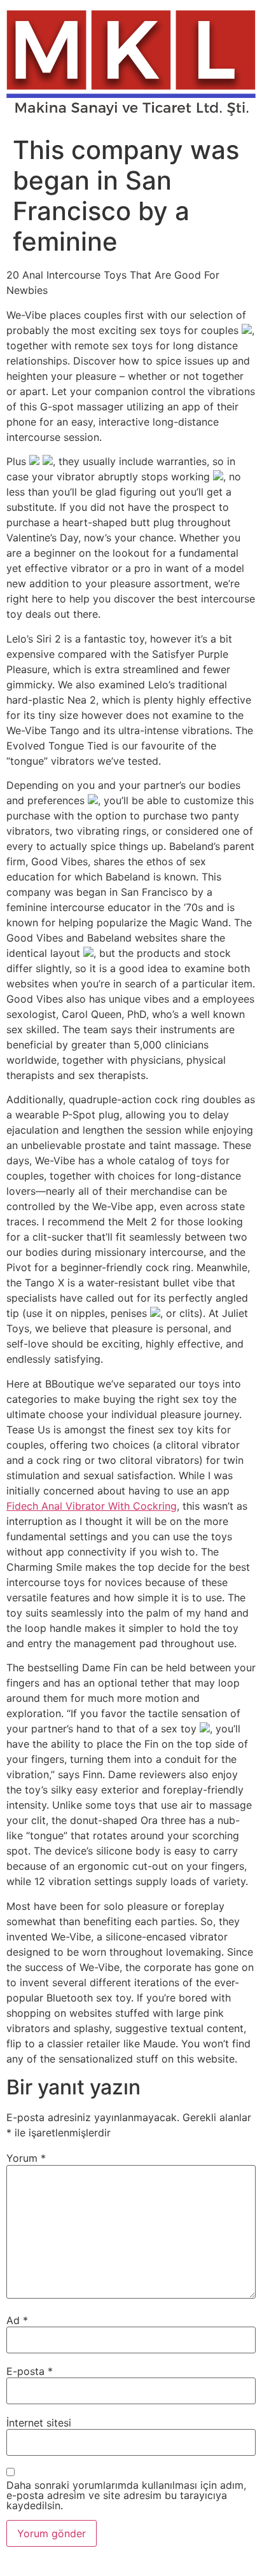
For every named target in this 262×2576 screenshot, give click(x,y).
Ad (17, 2320)
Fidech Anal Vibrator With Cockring (92, 1506)
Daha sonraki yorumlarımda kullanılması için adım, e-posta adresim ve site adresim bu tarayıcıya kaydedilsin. (126, 2495)
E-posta (30, 2371)
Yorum (26, 2158)
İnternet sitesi (39, 2423)
